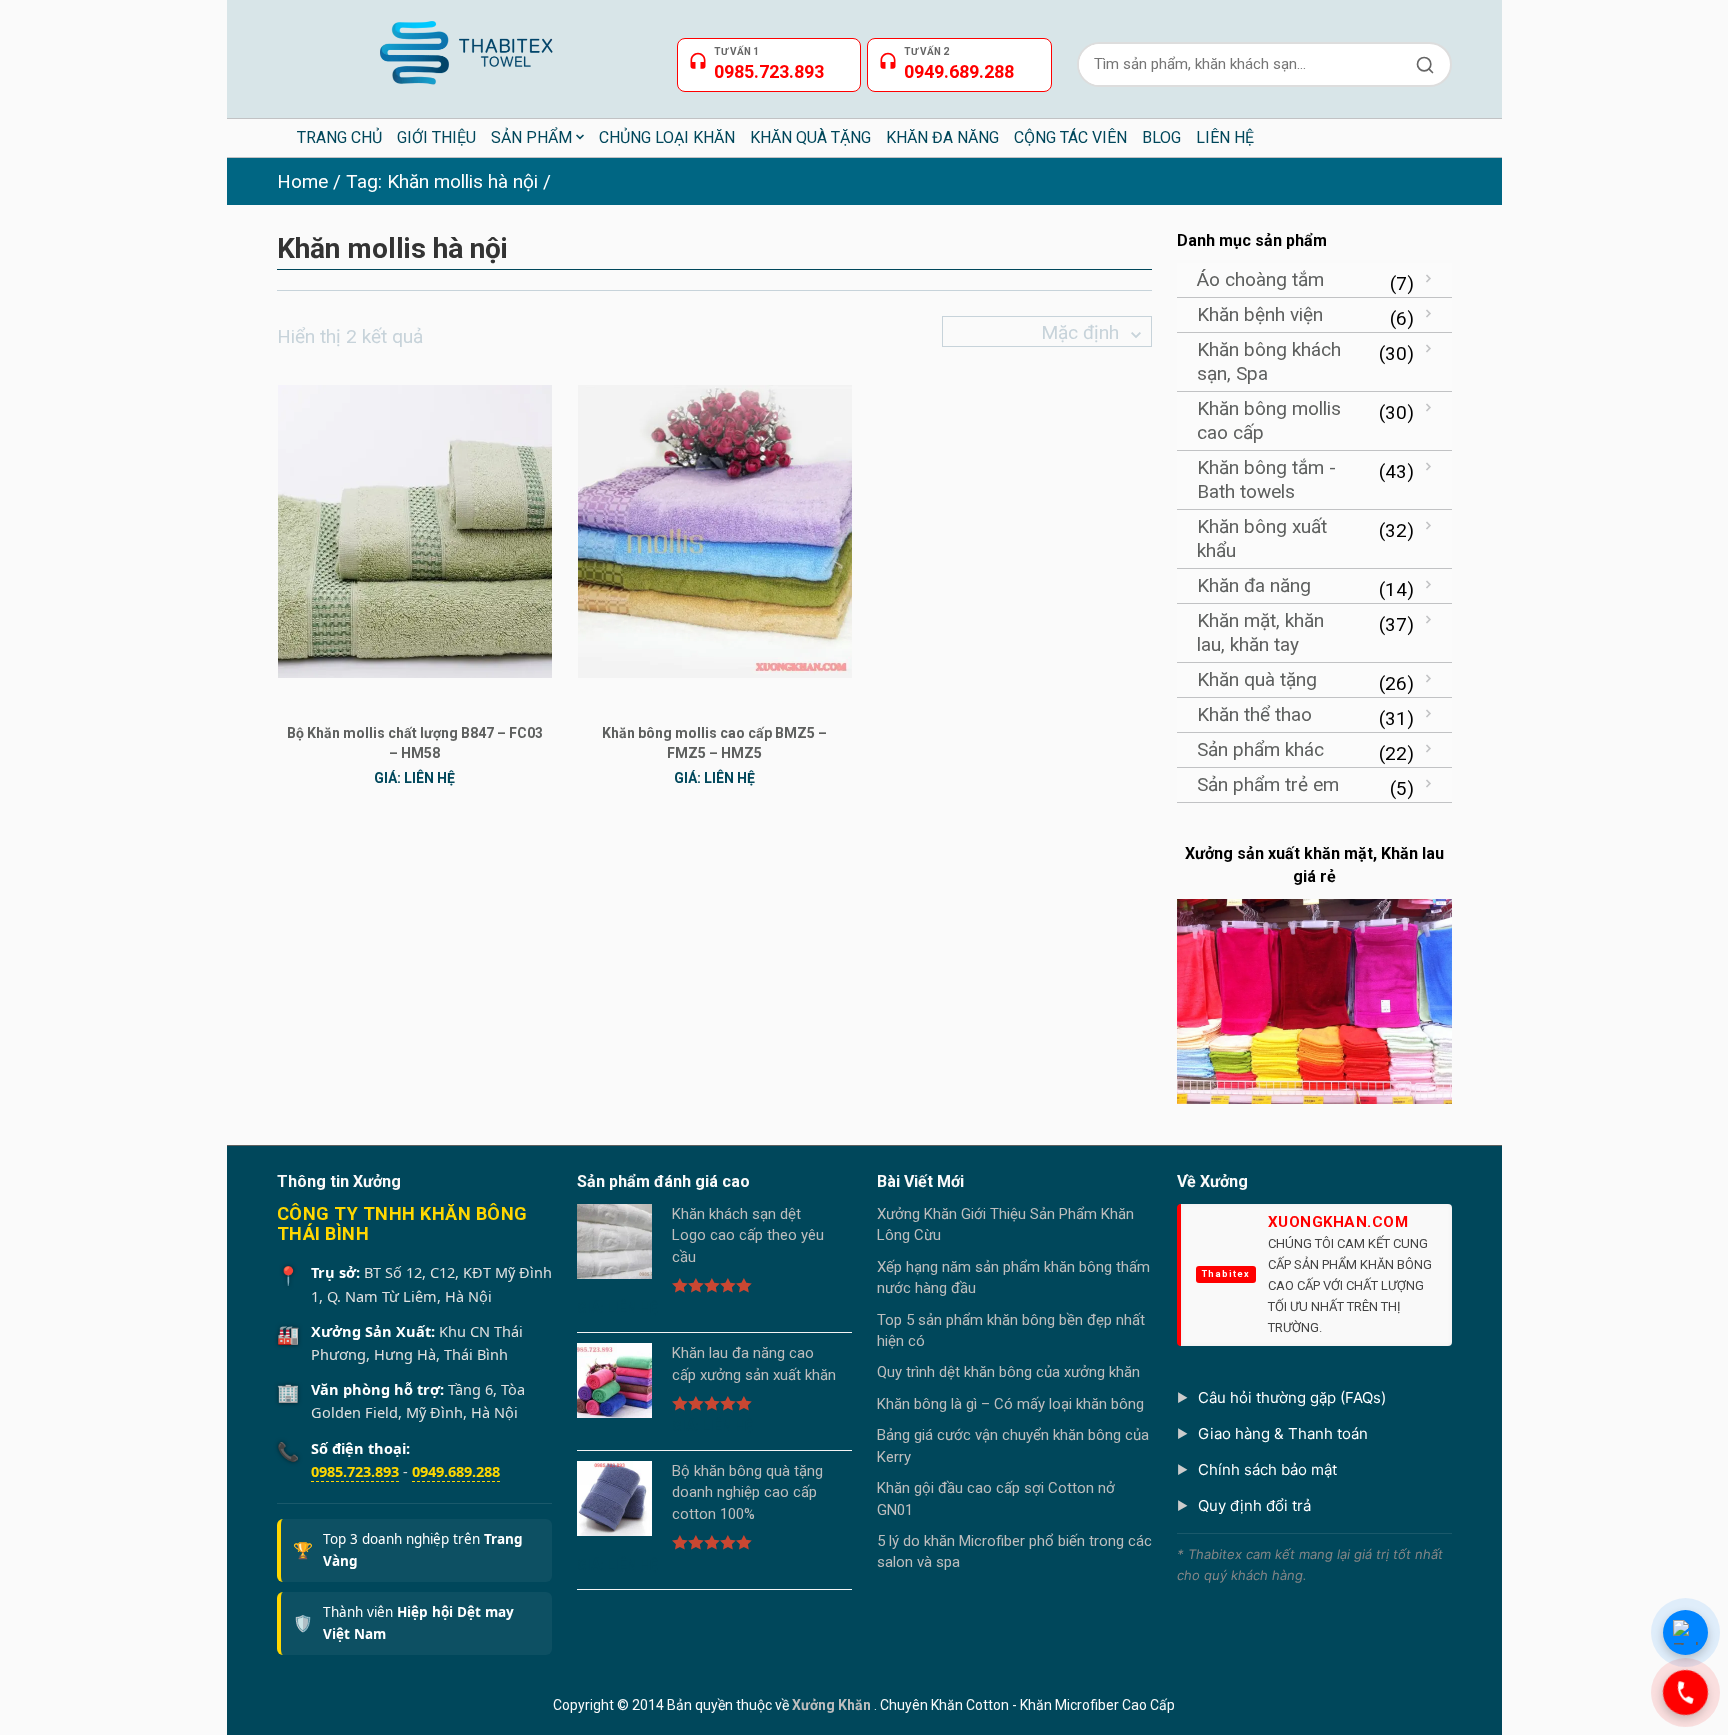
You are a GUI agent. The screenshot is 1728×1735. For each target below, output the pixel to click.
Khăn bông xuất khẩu (1262, 538)
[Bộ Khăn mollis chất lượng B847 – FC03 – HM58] (415, 530)
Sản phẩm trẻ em (1268, 784)
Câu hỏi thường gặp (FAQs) (1292, 1397)
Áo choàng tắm (1260, 279)
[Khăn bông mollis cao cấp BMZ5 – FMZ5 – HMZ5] (715, 530)
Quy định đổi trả (1254, 1505)
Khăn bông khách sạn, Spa (1269, 361)
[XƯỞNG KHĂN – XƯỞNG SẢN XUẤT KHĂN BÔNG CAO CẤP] (464, 44)
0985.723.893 (355, 1471)
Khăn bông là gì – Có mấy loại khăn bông (1010, 1404)
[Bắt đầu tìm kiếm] (1425, 64)
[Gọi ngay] (1685, 1692)
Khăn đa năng (1254, 585)
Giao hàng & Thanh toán (1283, 1433)
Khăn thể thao (1254, 714)
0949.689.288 (456, 1471)
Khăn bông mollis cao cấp (1269, 420)
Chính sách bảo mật (1267, 1469)
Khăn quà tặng (1257, 679)
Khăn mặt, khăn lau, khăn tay (1260, 632)
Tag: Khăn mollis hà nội (442, 181)
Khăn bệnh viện (1260, 314)
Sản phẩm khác (1260, 749)
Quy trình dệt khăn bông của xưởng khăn (1008, 1372)
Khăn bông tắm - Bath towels (1266, 479)
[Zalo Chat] (1685, 1632)
